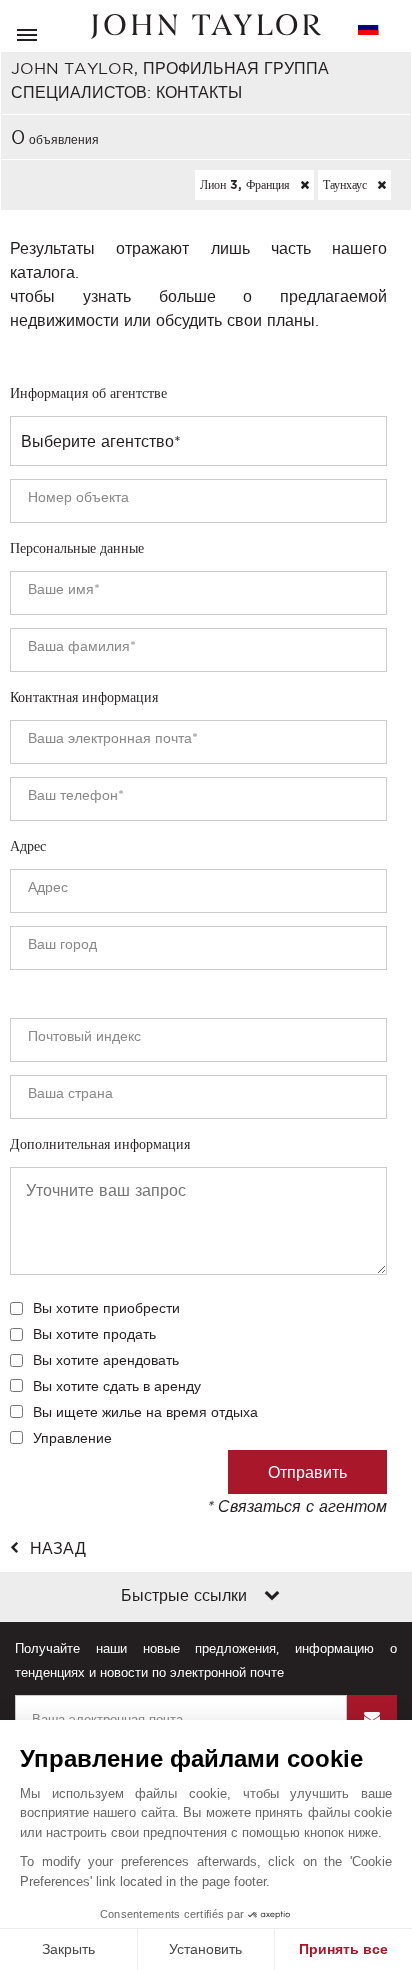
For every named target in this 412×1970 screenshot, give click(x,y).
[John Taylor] (206, 26)
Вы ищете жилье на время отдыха (145, 1412)
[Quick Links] (272, 1597)
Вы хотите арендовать (106, 1360)
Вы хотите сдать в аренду (117, 1386)
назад (58, 1548)
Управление (72, 1438)
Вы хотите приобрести (106, 1308)
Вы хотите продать (94, 1334)
